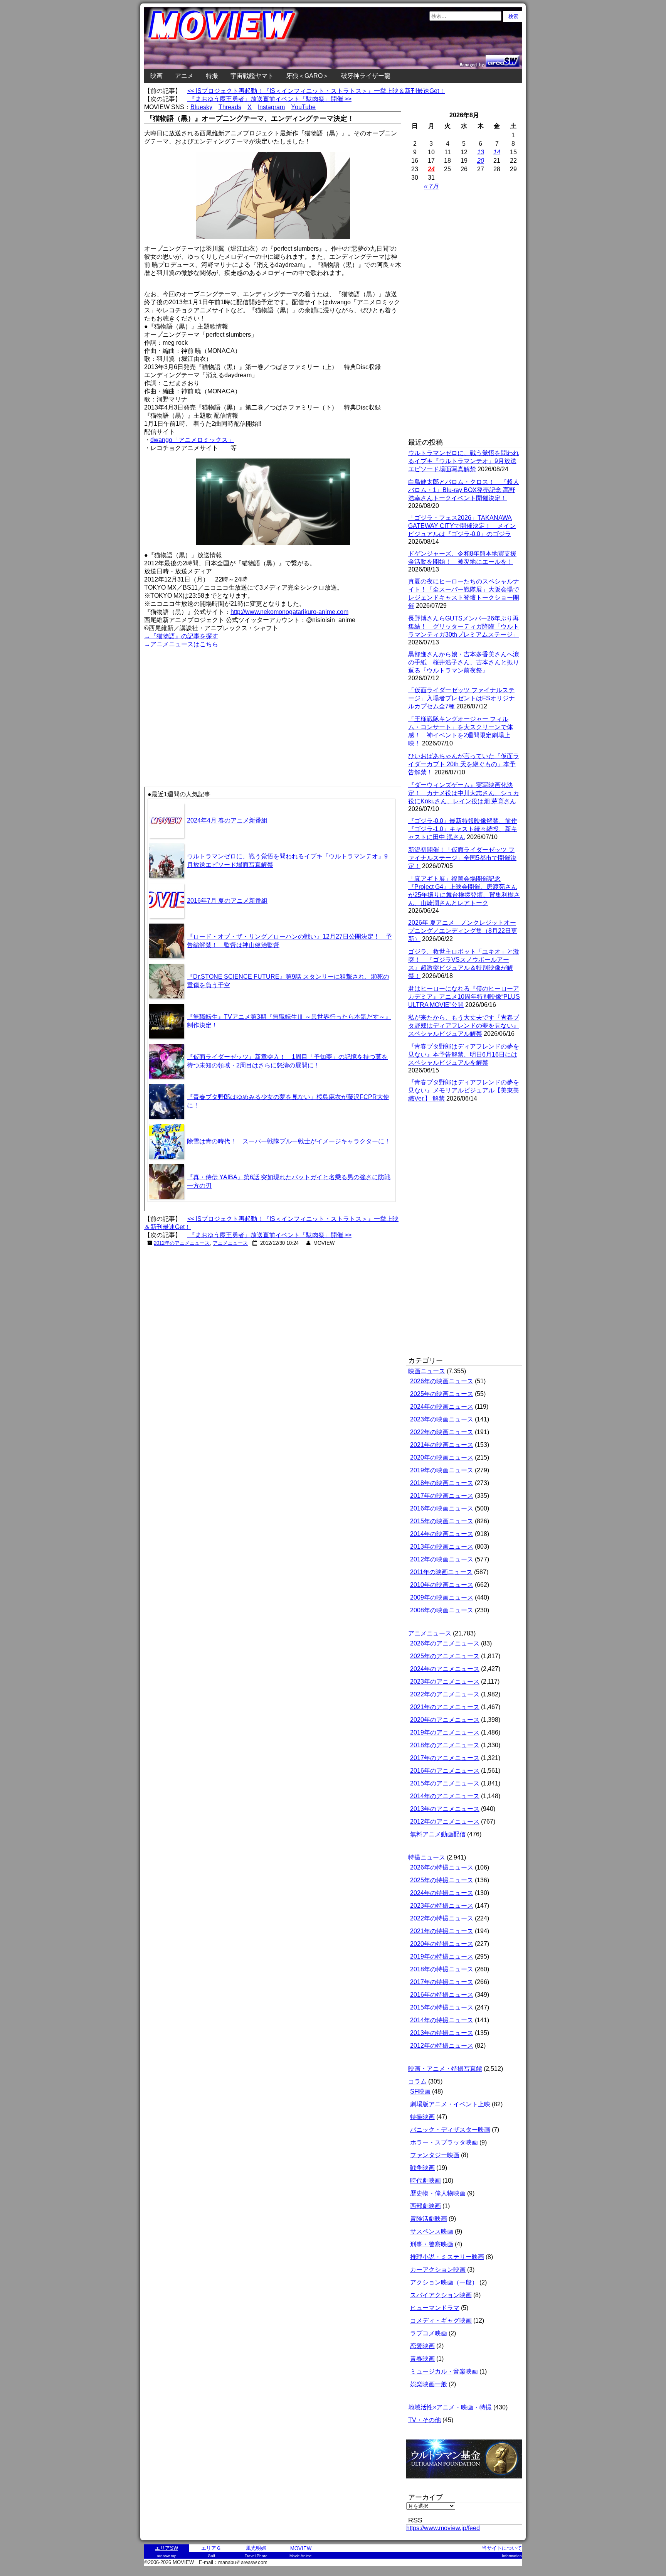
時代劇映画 (425, 2181)
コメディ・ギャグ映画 (441, 2321)
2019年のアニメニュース (445, 1732)
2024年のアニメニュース (445, 1669)
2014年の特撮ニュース (442, 2020)
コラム (417, 2081)
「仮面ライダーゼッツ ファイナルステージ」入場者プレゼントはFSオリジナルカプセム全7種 (462, 698)
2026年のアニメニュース (445, 1643)
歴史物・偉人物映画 (438, 2193)
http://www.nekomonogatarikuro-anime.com (289, 612)
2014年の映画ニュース (442, 1534)
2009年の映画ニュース (442, 1597)
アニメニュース (230, 1243)
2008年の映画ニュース (442, 1610)
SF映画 (420, 2091)
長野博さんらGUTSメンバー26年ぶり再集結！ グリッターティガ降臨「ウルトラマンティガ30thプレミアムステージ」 (464, 626)
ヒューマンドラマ (435, 2308)
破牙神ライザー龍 (366, 76)
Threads (230, 107)
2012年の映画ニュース (442, 1559)
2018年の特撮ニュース (442, 1969)
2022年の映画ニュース (442, 1432)
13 (481, 152)
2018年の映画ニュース (442, 1483)
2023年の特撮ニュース (442, 1906)
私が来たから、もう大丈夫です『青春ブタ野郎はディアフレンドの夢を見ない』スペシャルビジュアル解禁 (464, 1026)
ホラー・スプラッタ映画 (444, 2142)
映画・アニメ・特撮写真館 (445, 2069)
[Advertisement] (209, 703)
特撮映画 (422, 2117)
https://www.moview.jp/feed (443, 2528)
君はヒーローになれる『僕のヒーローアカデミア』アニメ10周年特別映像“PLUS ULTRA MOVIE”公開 (464, 997)
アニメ (184, 76)
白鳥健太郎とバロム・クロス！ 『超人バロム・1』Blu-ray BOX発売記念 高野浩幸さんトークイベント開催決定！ (464, 490)
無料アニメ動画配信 (438, 1834)
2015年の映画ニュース (442, 1521)
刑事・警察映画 (432, 2244)
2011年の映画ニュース (441, 1572)
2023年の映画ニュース (442, 1419)
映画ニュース (427, 1371)
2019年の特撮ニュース (442, 1956)
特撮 (212, 76)
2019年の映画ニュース (442, 1470)
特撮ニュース (427, 1857)
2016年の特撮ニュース (442, 1995)
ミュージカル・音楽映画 (444, 2371)
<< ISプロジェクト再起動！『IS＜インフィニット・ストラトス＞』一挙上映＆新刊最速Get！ (316, 91)
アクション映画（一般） (444, 2282)
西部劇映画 (425, 2206)
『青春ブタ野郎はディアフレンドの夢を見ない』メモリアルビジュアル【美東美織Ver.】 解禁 (464, 1090)
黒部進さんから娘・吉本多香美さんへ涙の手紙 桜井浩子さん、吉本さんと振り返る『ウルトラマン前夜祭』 (464, 662)
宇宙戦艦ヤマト (252, 76)
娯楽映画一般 (429, 2384)
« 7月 (431, 186)
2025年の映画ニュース (442, 1394)
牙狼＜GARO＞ (307, 76)
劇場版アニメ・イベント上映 (450, 2104)
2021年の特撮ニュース (442, 1931)
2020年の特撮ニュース (442, 1944)
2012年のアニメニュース (182, 1243)
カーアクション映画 (438, 2270)
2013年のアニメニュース (445, 1809)
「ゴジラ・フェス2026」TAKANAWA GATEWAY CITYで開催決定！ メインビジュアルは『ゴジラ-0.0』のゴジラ (462, 526)
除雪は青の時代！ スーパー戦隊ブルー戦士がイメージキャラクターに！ (289, 1141)
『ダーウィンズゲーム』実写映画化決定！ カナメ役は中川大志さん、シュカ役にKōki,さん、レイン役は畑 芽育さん (464, 793)
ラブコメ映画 (429, 2333)
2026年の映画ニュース (442, 1381)
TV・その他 (425, 2420)
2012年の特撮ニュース (442, 2046)
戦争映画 (422, 2168)
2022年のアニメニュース (445, 1694)
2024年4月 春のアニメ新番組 (227, 820)
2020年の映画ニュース (442, 1457)
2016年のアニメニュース (445, 1771)
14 (497, 152)
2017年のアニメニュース (445, 1758)
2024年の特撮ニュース (442, 1893)
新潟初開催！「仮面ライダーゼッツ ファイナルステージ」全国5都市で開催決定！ (462, 858)
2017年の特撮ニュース (442, 1982)
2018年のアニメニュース (445, 1745)
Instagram (271, 107)
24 (431, 169)
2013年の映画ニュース (442, 1547)
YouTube (303, 107)
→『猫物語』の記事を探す (181, 636)
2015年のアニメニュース (445, 1783)
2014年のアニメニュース (445, 1796)
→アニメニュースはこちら (181, 644)
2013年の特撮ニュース (442, 2033)
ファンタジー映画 (435, 2155)
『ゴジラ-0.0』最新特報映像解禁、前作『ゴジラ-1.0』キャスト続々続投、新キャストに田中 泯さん (463, 829)
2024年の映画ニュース (442, 1407)
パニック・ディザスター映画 (450, 2130)
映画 (156, 76)
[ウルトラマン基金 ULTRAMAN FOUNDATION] (467, 2482)
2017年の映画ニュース (442, 1496)
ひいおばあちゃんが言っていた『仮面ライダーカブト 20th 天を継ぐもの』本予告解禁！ (464, 764)
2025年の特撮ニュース (442, 1880)
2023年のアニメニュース (445, 1682)
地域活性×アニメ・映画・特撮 (450, 2407)
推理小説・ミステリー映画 (447, 2257)
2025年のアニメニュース (445, 1656)
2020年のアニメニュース (445, 1720)
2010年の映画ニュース (442, 1585)
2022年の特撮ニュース (442, 1918)
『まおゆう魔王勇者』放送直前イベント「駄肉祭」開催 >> (269, 99)
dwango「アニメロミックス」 (192, 440)
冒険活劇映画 (429, 2219)
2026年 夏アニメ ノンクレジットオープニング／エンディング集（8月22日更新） (463, 931)
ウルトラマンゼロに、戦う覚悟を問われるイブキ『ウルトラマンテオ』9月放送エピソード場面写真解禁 (464, 461)
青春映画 (422, 2359)
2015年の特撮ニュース (442, 2007)
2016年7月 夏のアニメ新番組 (227, 901)
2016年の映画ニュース (442, 1508)
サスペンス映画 (432, 2231)
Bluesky (201, 107)
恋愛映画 (422, 2346)
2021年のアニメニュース (445, 1707)
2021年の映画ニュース (442, 1445)
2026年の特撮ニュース (442, 1867)
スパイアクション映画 (441, 2295)
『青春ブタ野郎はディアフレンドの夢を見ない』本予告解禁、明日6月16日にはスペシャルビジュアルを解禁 (464, 1055)
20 (481, 161)
